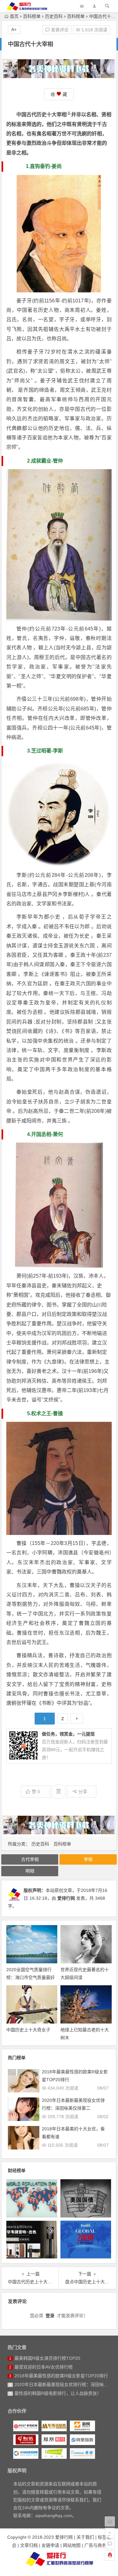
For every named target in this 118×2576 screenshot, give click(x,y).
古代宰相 (30, 1859)
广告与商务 (95, 2545)
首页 (14, 16)
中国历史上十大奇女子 (28, 2030)
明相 (30, 1871)
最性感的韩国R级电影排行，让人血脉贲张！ (58, 2393)
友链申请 (50, 2545)
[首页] (110, 2521)
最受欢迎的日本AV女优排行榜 (44, 2367)
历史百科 (54, 16)
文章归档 (29, 2545)
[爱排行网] (59, 2559)
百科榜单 (32, 16)
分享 (83, 1792)
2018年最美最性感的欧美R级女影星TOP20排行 (61, 2376)
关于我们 (85, 2537)
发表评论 (59, 30)
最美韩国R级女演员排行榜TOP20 (47, 2358)
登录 (50, 2316)
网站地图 (72, 2545)
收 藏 (59, 94)
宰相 (62, 115)
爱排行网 (66, 1898)
